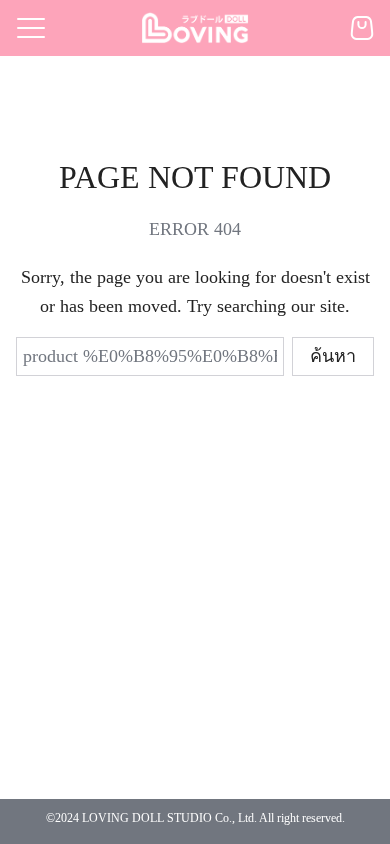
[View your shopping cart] (362, 28)
